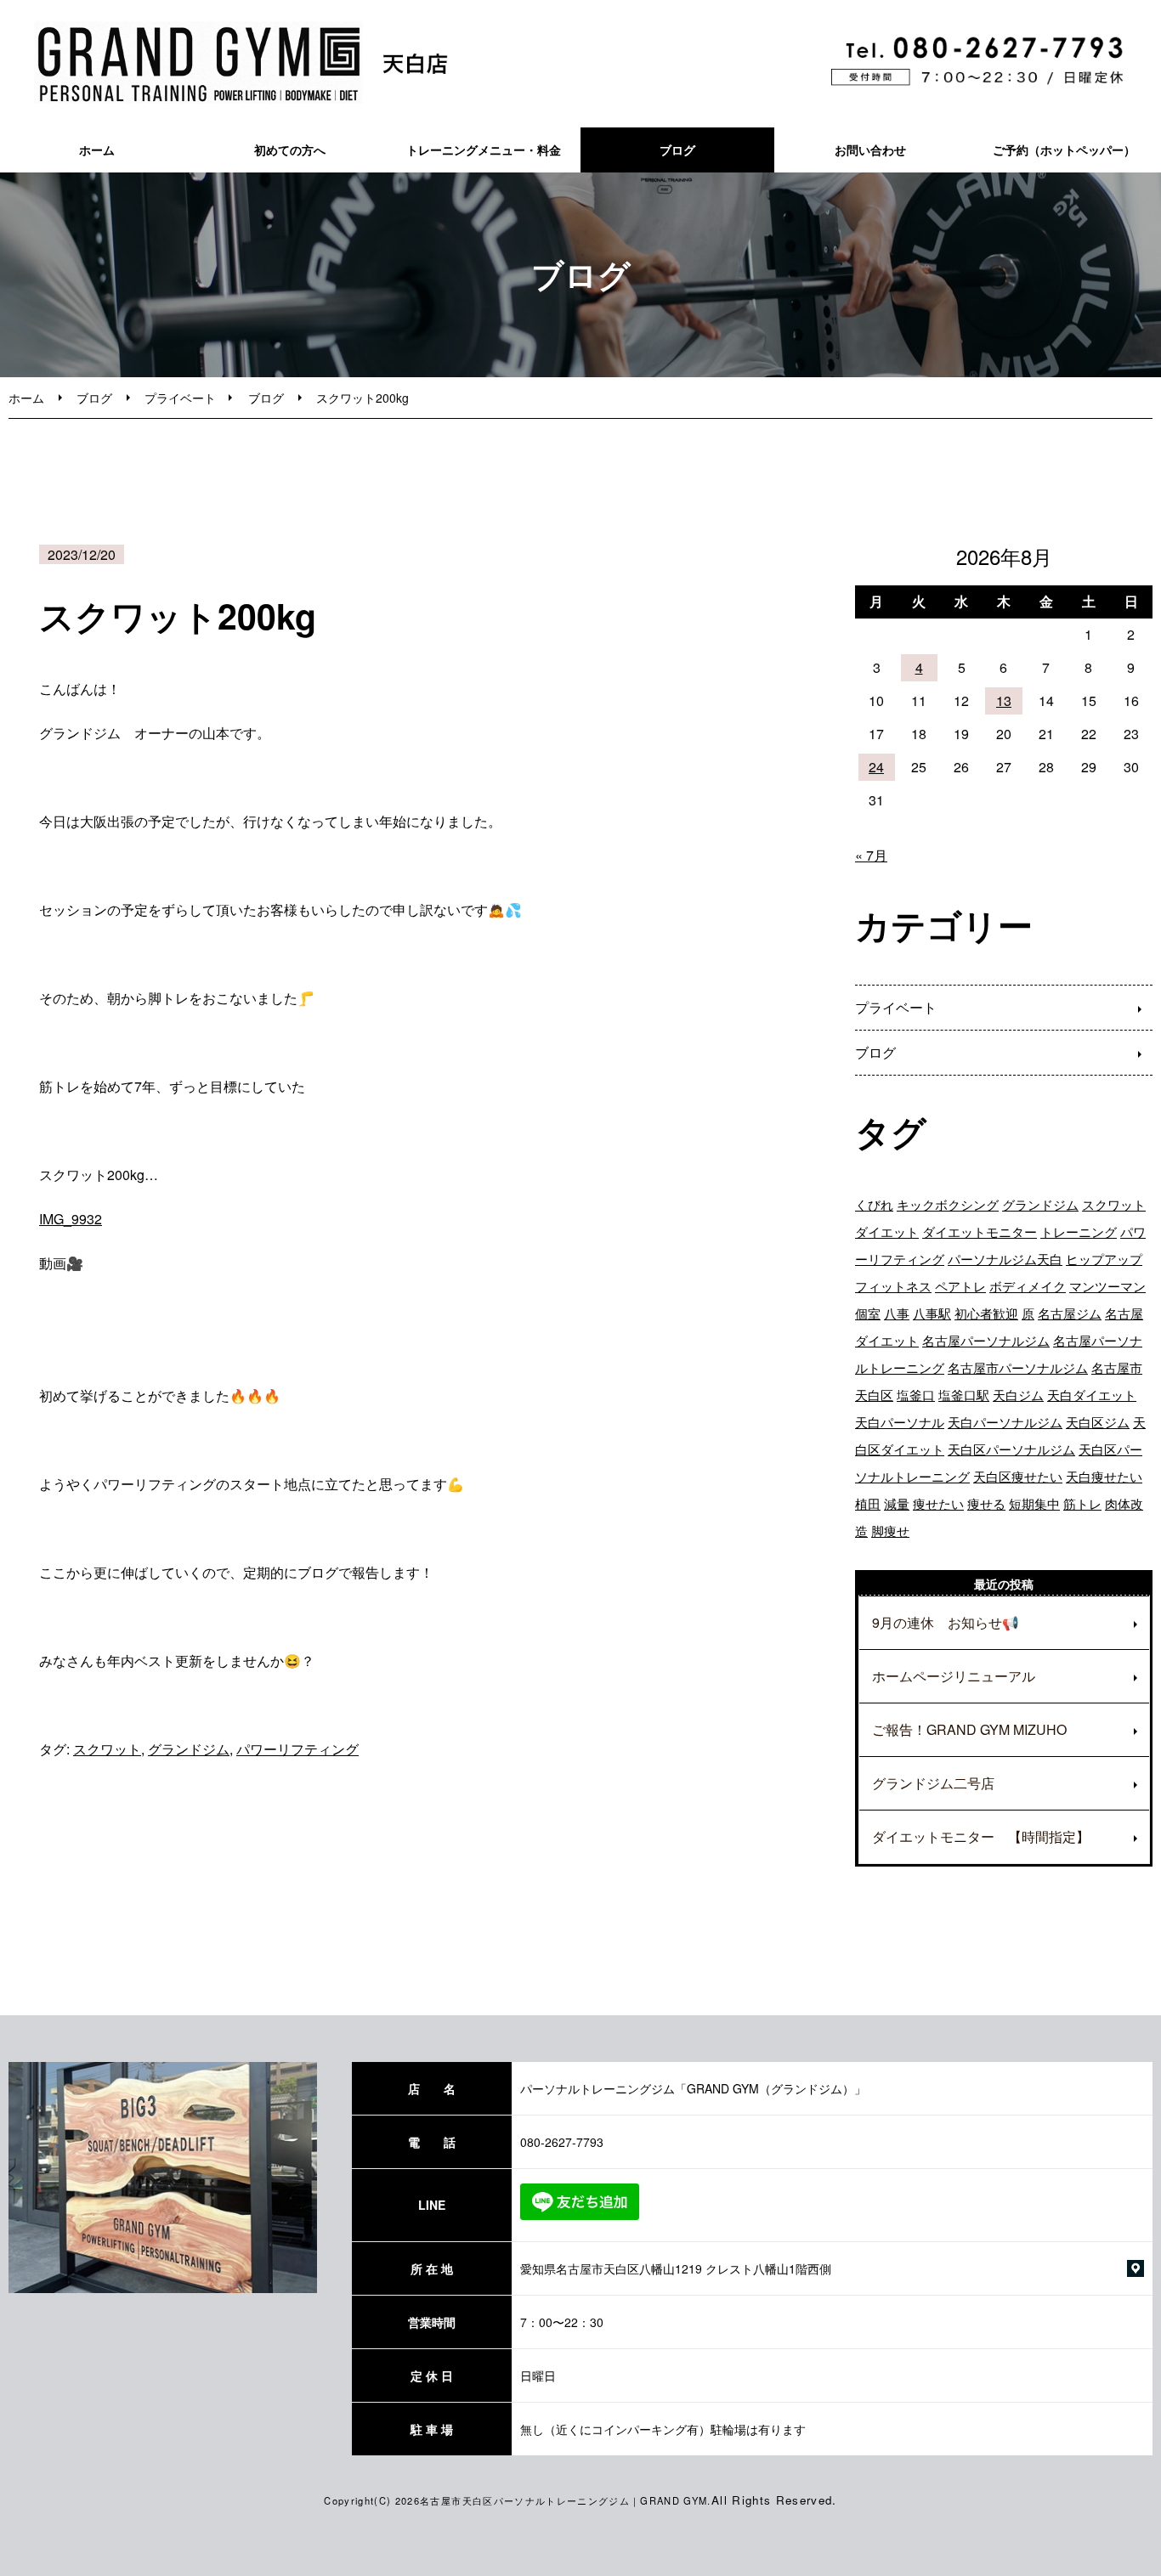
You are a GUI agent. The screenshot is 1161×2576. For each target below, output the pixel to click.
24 (876, 767)
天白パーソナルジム (1005, 1422)
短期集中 (1034, 1503)
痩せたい (938, 1503)
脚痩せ (890, 1531)
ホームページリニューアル (954, 1676)
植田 (868, 1503)
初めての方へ (290, 150)
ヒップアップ (1104, 1259)
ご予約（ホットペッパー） (1064, 150)
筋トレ (1082, 1503)
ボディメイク (1028, 1286)
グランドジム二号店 (933, 1783)
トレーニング (1079, 1232)
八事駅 (932, 1313)
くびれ (874, 1204)
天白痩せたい (1104, 1476)
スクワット (107, 1749)
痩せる (986, 1503)
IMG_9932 (71, 1219)
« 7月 (871, 855)
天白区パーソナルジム (1011, 1449)
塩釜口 (916, 1395)
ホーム (97, 150)
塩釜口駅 (964, 1395)
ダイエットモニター (980, 1232)
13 (1004, 700)
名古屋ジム (1070, 1313)
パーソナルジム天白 (1005, 1259)
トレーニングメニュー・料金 (484, 150)
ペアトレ (960, 1286)
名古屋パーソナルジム (986, 1340)
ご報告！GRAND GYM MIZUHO (969, 1729)
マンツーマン (1107, 1286)
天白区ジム (1098, 1422)
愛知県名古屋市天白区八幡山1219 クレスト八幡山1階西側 (676, 2268)
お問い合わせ (870, 150)
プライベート (180, 398)
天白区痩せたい (1018, 1476)
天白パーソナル (900, 1422)
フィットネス (893, 1286)
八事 (897, 1313)
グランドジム (189, 1749)
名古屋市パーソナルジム (1018, 1367)
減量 (897, 1503)
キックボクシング (948, 1204)
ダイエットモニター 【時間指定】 (981, 1836)
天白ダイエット (1092, 1395)
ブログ (677, 150)
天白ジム (1018, 1395)
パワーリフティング (297, 1749)
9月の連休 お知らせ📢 (946, 1622)
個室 (868, 1313)
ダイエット (887, 1232)
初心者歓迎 (986, 1313)
